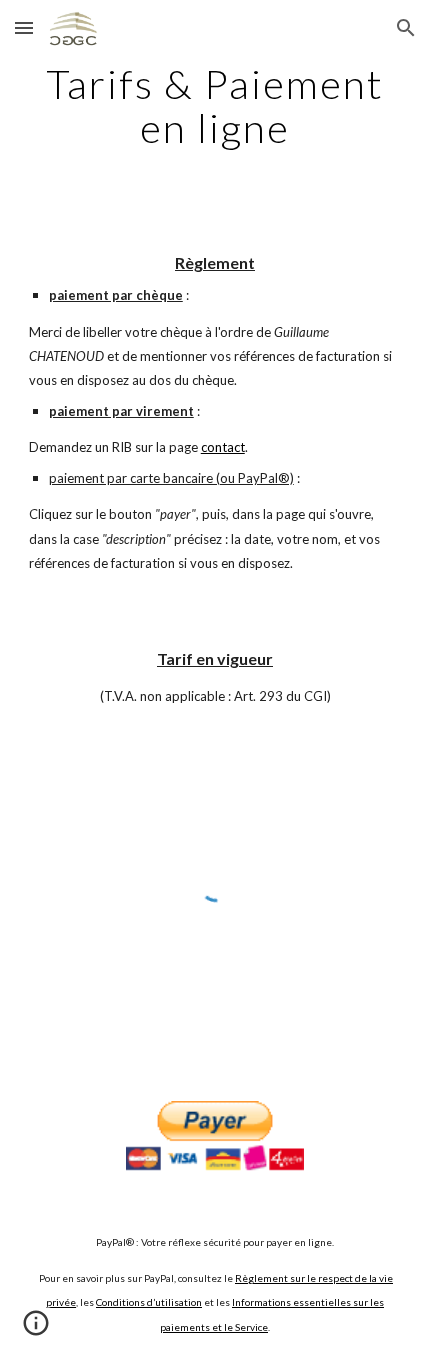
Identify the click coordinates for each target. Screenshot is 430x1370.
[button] (24, 27)
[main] (215, 106)
